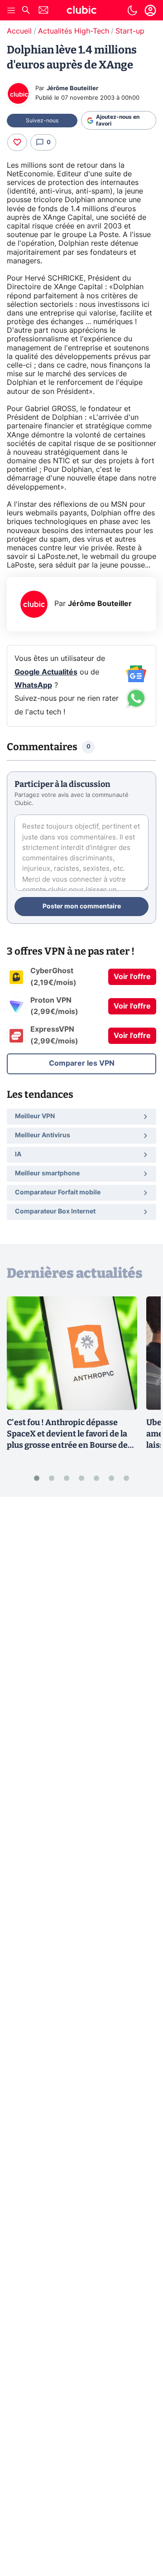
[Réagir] (17, 142)
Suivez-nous (42, 121)
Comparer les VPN (82, 1063)
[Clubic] (81, 11)
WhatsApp (33, 685)
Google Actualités (46, 672)
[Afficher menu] (11, 10)
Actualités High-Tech (74, 31)
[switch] (132, 10)
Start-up (130, 31)
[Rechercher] (26, 11)
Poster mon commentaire (82, 907)
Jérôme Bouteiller (72, 89)
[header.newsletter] (43, 11)
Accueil (19, 31)
